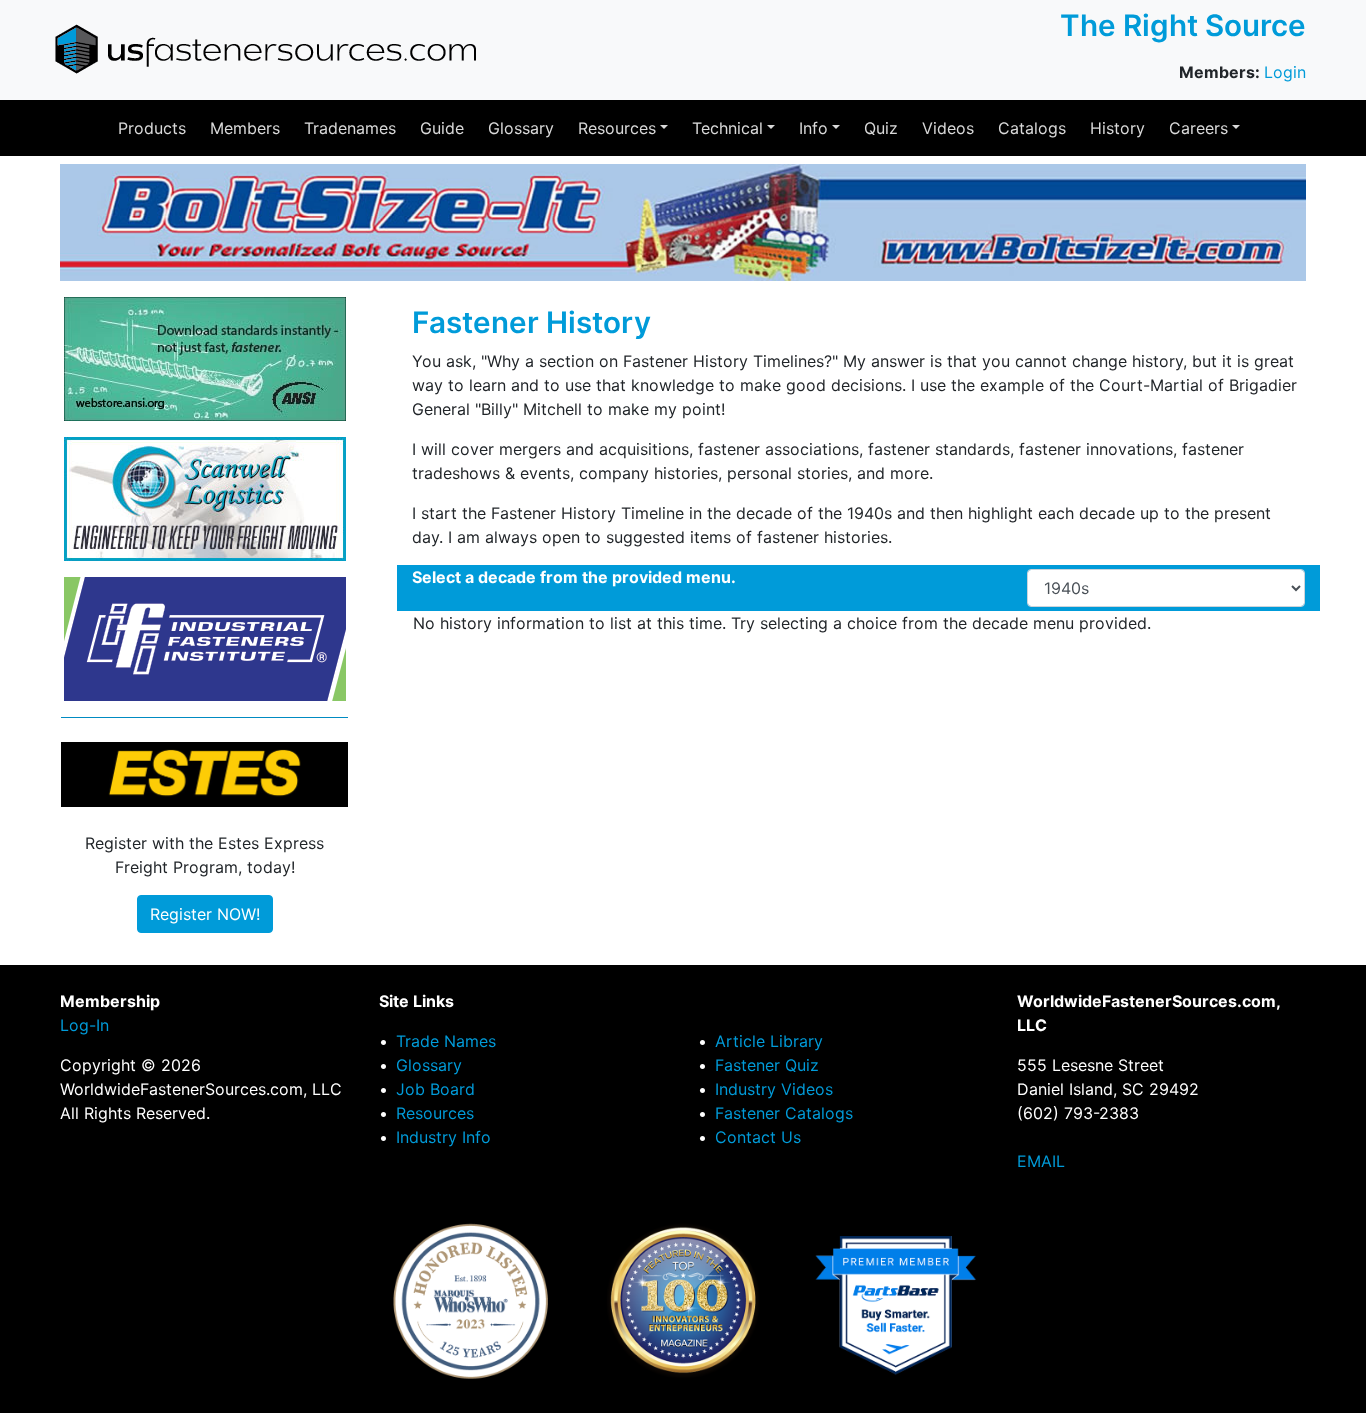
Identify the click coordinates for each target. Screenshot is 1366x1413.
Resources (435, 1113)
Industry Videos (774, 1089)
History (1117, 128)
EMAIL (1041, 1161)
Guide (442, 128)
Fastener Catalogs (784, 1113)
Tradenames (350, 128)
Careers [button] (1198, 128)
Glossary (521, 128)
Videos (948, 128)
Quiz (881, 128)
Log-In (84, 1025)
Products (152, 128)
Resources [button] (617, 128)
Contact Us (758, 1137)
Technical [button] (727, 128)
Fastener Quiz (767, 1065)
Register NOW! (205, 914)
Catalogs (1032, 128)
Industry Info (443, 1137)
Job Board (435, 1089)
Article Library (769, 1041)
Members (245, 128)
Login (1285, 72)
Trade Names (446, 1041)
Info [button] (813, 128)
